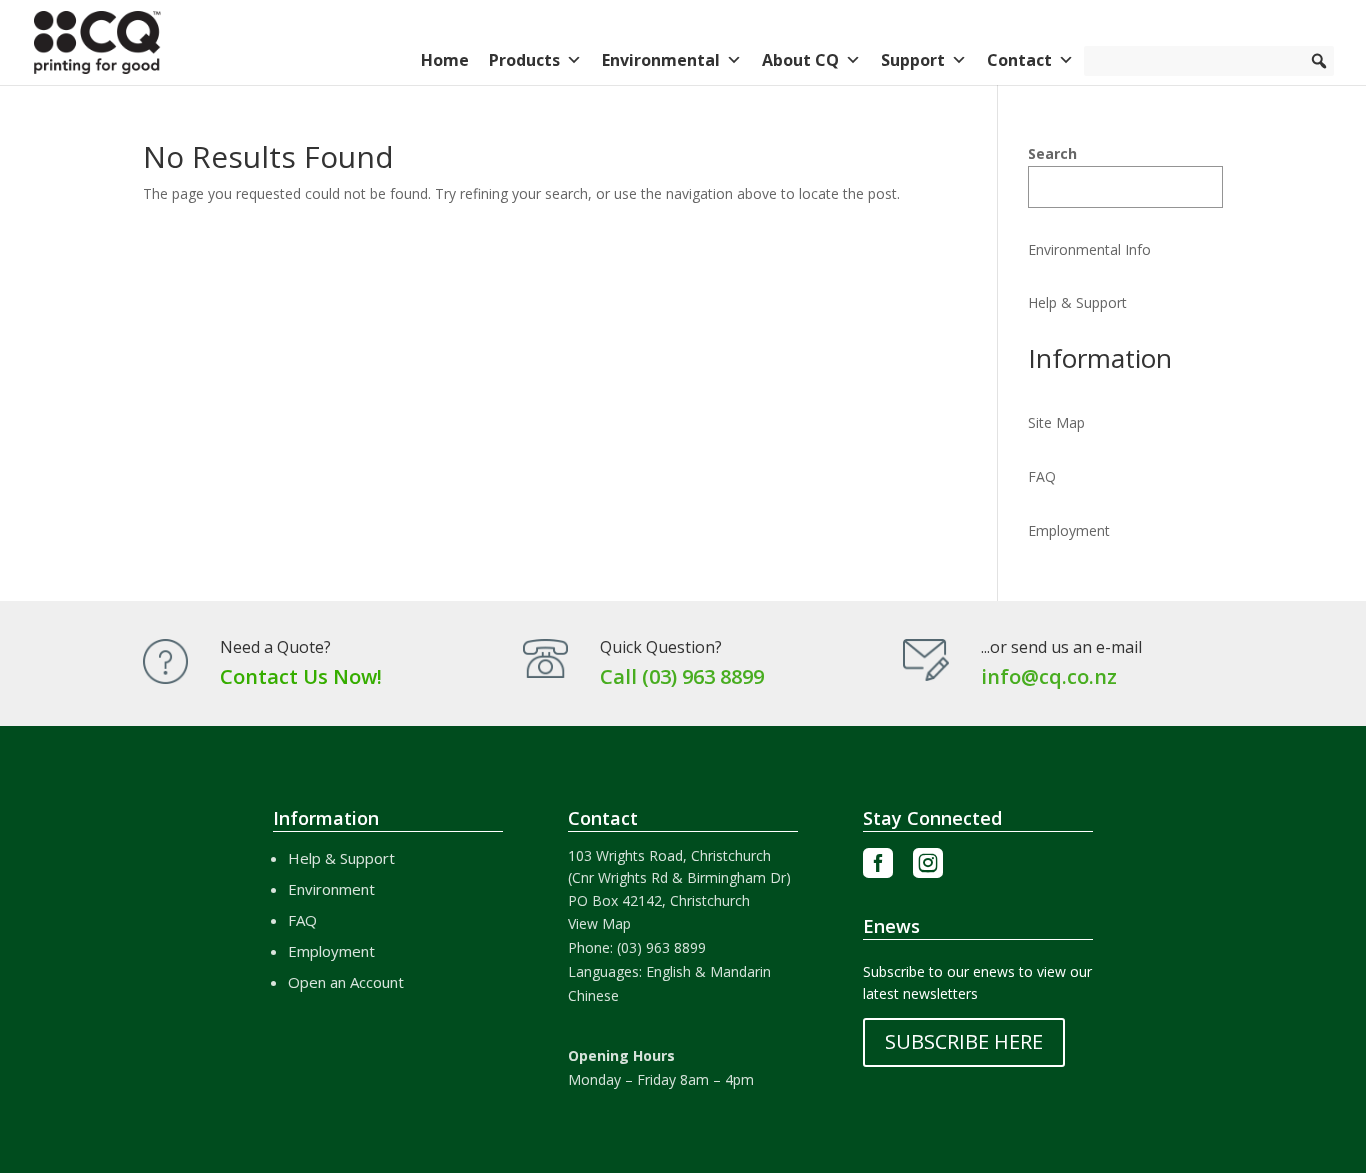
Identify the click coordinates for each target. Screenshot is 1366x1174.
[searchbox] (1209, 61)
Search (1052, 153)
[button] (1319, 61)
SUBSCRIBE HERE (964, 1041)
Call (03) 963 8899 (682, 676)
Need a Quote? (275, 647)
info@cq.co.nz (1049, 676)
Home (445, 60)
